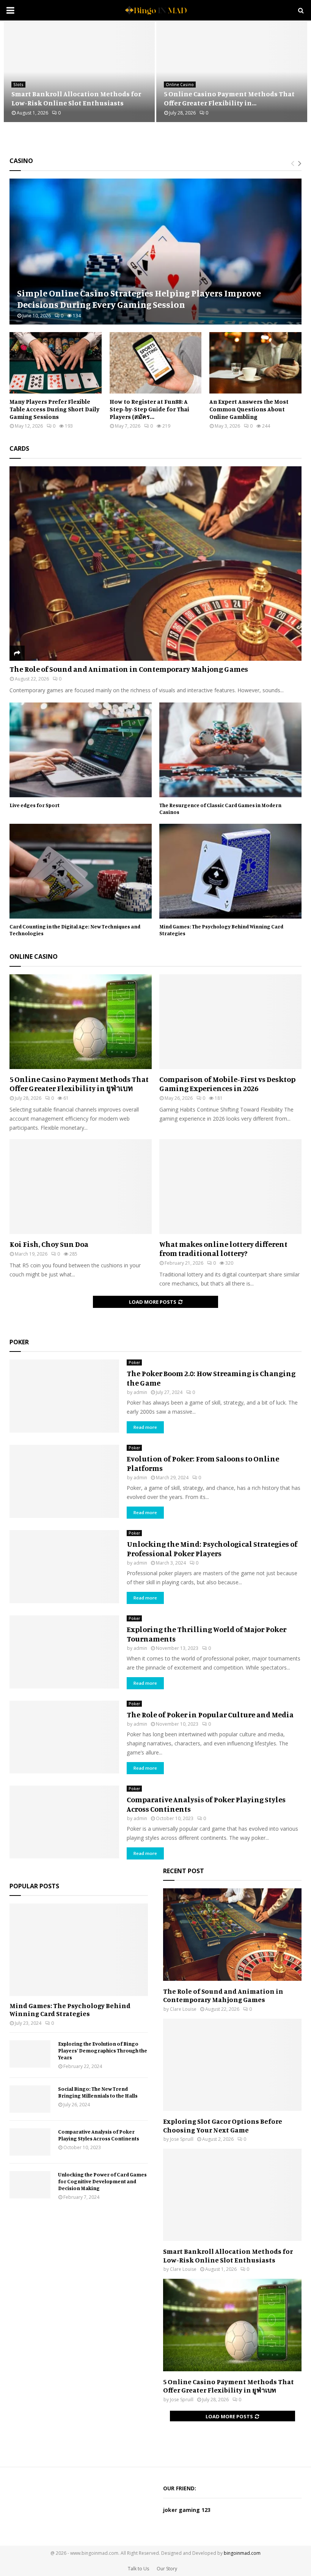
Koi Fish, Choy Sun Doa (49, 1244)
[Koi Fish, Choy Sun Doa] (81, 1187)
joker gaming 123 (187, 2510)
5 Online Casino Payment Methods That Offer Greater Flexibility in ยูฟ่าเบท (79, 1084)
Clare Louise (183, 2009)
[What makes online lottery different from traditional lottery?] (230, 1187)
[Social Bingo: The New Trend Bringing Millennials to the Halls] (30, 2099)
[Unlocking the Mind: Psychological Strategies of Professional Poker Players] (64, 1567)
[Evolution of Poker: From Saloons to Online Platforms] (64, 1481)
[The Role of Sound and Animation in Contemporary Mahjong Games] (155, 564)
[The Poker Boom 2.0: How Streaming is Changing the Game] (64, 1396)
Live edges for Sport (35, 805)
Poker (134, 1362)
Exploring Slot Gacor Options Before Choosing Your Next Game (223, 2125)
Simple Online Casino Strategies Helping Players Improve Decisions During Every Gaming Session (139, 299)
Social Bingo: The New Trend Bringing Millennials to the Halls (98, 2092)
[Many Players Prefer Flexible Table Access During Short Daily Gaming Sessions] (56, 363)
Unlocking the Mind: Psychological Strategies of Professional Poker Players (212, 1549)
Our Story (167, 2569)
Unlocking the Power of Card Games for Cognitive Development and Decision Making (102, 2181)
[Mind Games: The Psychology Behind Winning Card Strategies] (230, 871)
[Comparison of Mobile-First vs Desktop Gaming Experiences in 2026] (230, 1022)
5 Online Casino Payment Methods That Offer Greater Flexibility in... (229, 98)
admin (140, 1392)
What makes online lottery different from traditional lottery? (223, 1249)
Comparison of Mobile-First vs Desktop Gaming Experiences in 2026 (227, 1084)
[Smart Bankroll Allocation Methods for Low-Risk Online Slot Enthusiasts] (232, 2195)
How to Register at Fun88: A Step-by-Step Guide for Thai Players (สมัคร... (149, 409)
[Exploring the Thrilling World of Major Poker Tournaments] (64, 1652)
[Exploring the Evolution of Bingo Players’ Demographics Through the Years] (30, 2054)
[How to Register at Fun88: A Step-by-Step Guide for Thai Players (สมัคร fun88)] (156, 363)
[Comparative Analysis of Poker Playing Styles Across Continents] (64, 1822)
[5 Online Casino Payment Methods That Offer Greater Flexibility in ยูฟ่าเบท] (81, 1022)
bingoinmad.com (242, 2553)
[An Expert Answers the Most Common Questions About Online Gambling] (255, 363)
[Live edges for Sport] (81, 750)
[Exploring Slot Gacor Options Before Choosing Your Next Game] (232, 2065)
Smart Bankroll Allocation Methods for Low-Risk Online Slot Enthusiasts (76, 98)
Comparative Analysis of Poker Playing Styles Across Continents (99, 2135)
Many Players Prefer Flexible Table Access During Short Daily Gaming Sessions (54, 409)
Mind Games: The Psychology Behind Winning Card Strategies (70, 2010)
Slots (18, 85)
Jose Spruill (182, 2139)
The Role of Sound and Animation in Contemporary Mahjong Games (129, 669)
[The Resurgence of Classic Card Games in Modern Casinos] (230, 750)
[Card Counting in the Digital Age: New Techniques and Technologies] (81, 871)
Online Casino (180, 85)
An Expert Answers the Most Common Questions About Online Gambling (249, 409)
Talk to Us (138, 2569)
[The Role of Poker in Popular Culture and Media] (64, 1737)
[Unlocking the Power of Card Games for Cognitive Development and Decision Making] (30, 2185)
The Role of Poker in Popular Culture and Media (210, 1714)
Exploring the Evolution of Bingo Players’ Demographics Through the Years (103, 2050)
